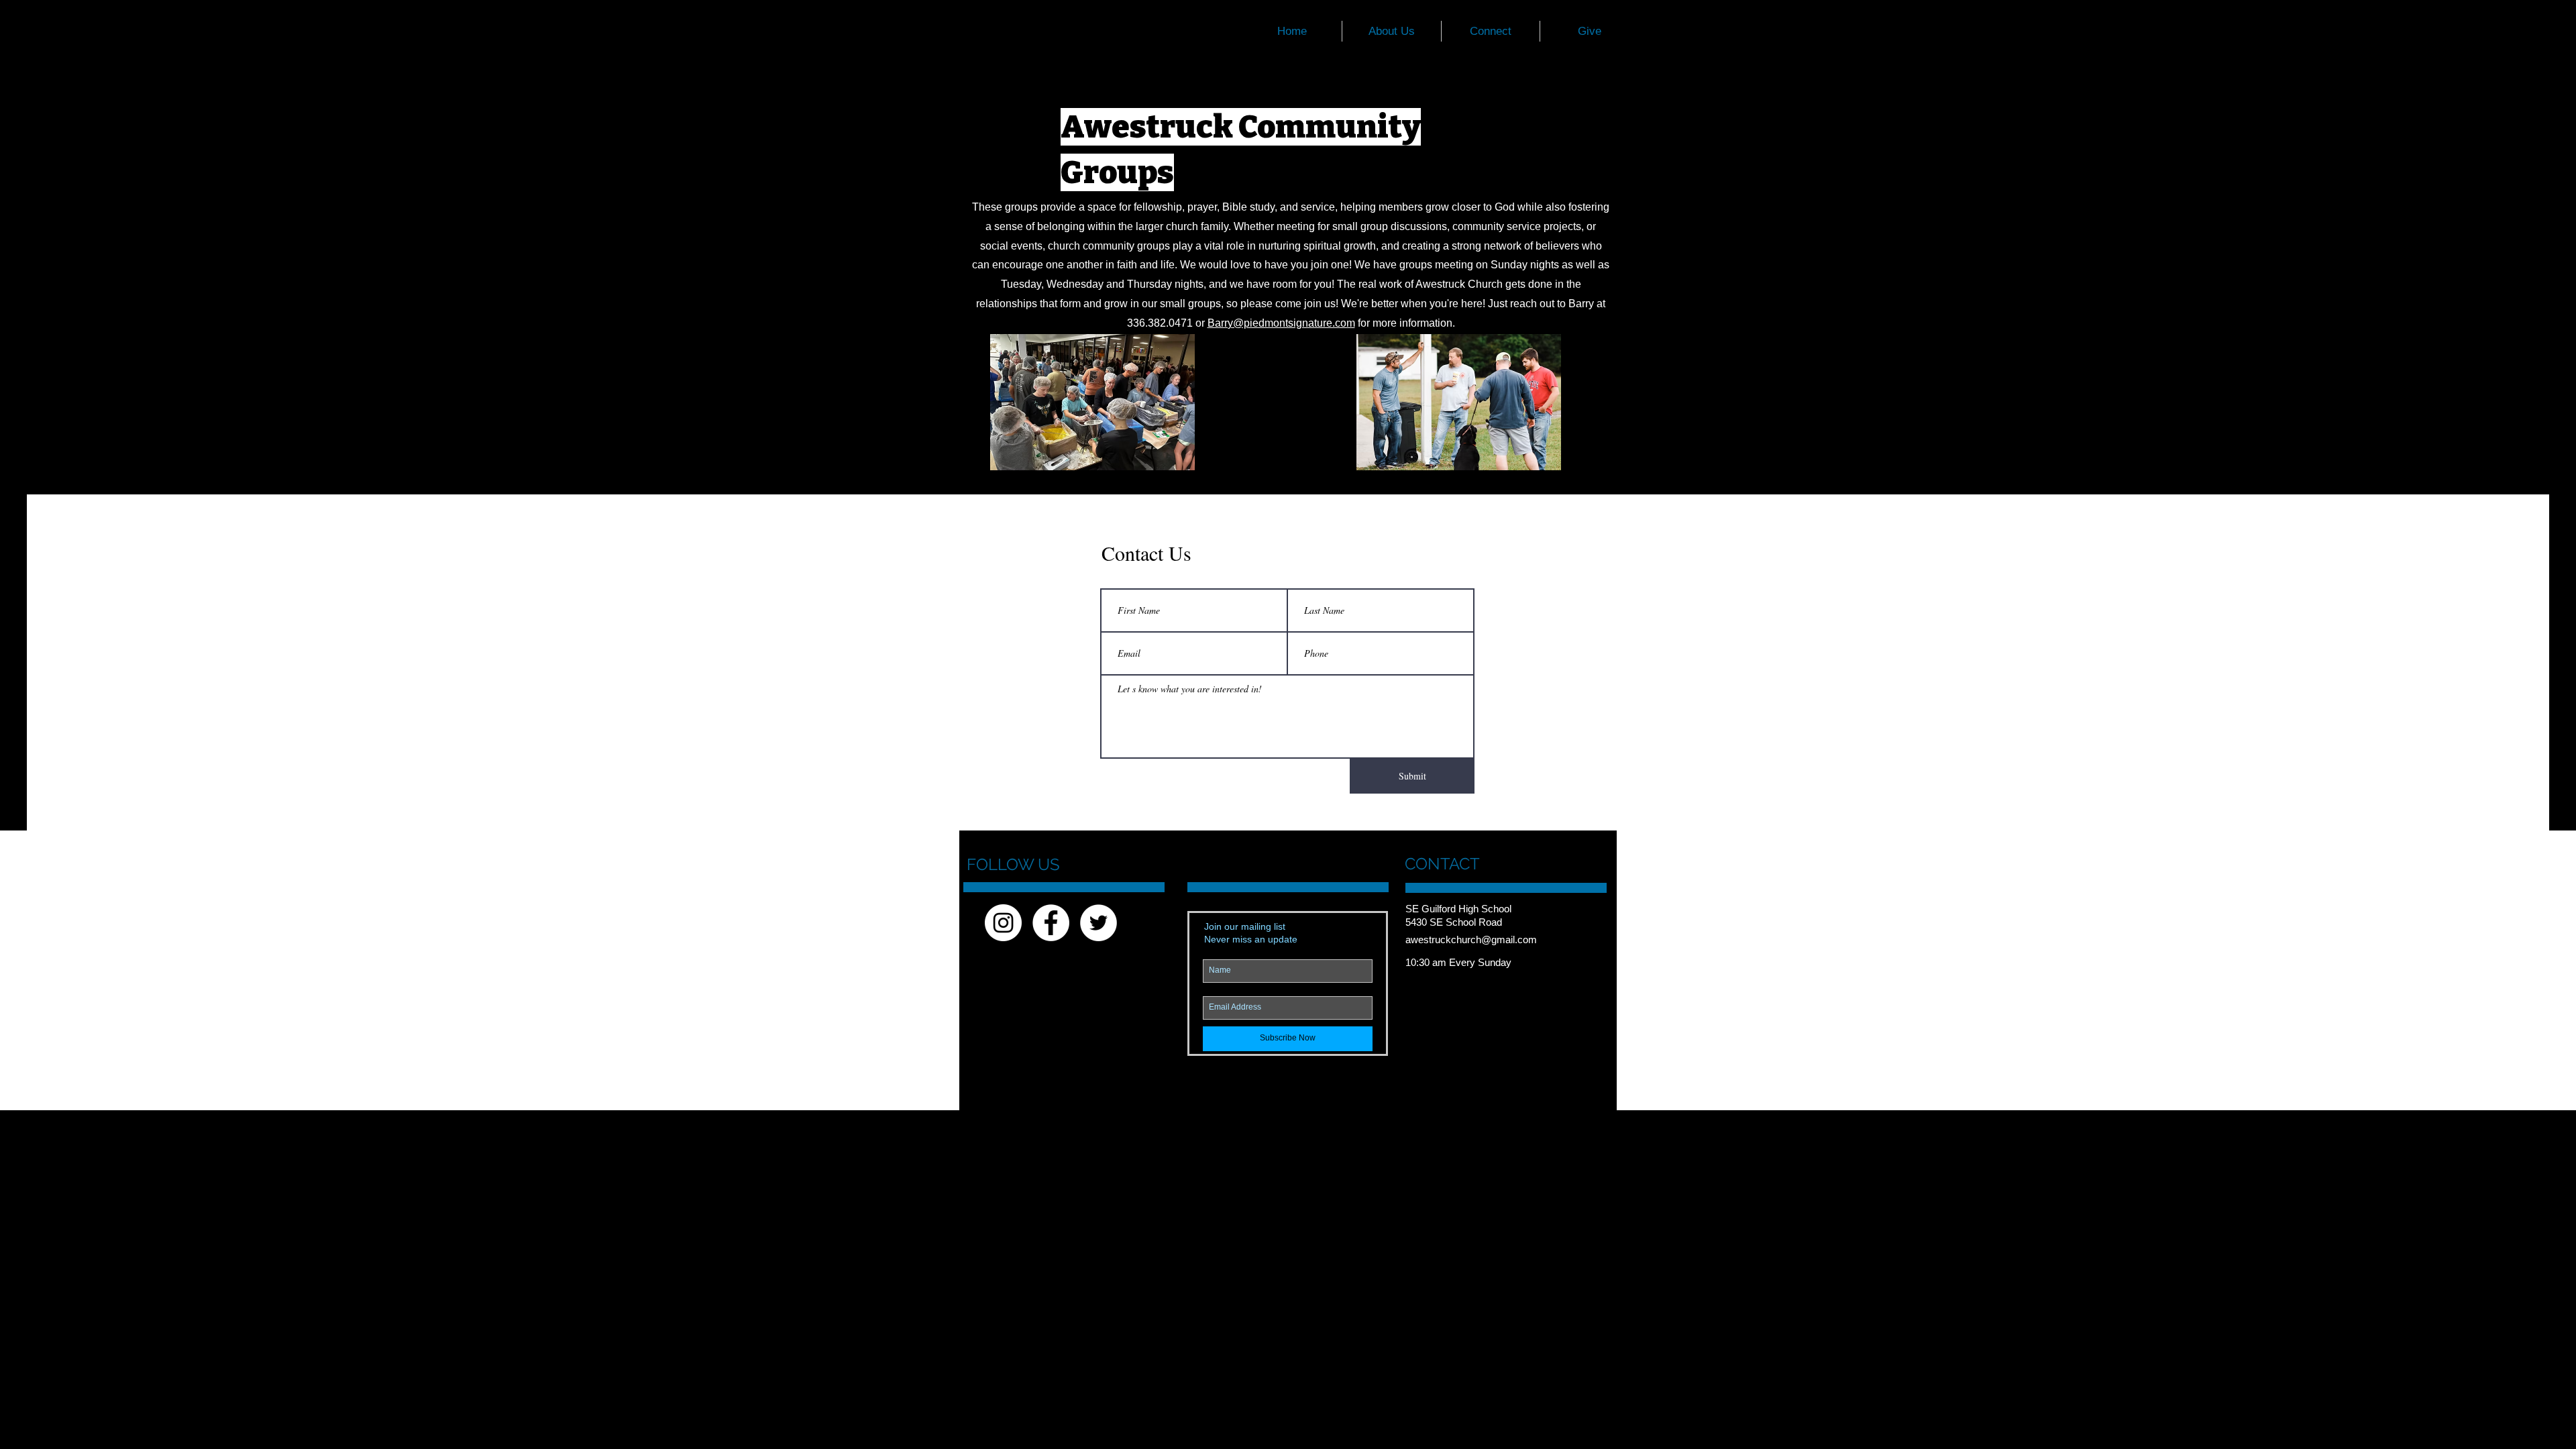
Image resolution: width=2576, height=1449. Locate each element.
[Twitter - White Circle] (1098, 923)
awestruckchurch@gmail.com (1471, 940)
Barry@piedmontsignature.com (1281, 323)
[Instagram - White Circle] (1003, 923)
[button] (1491, 31)
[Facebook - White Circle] (1051, 923)
